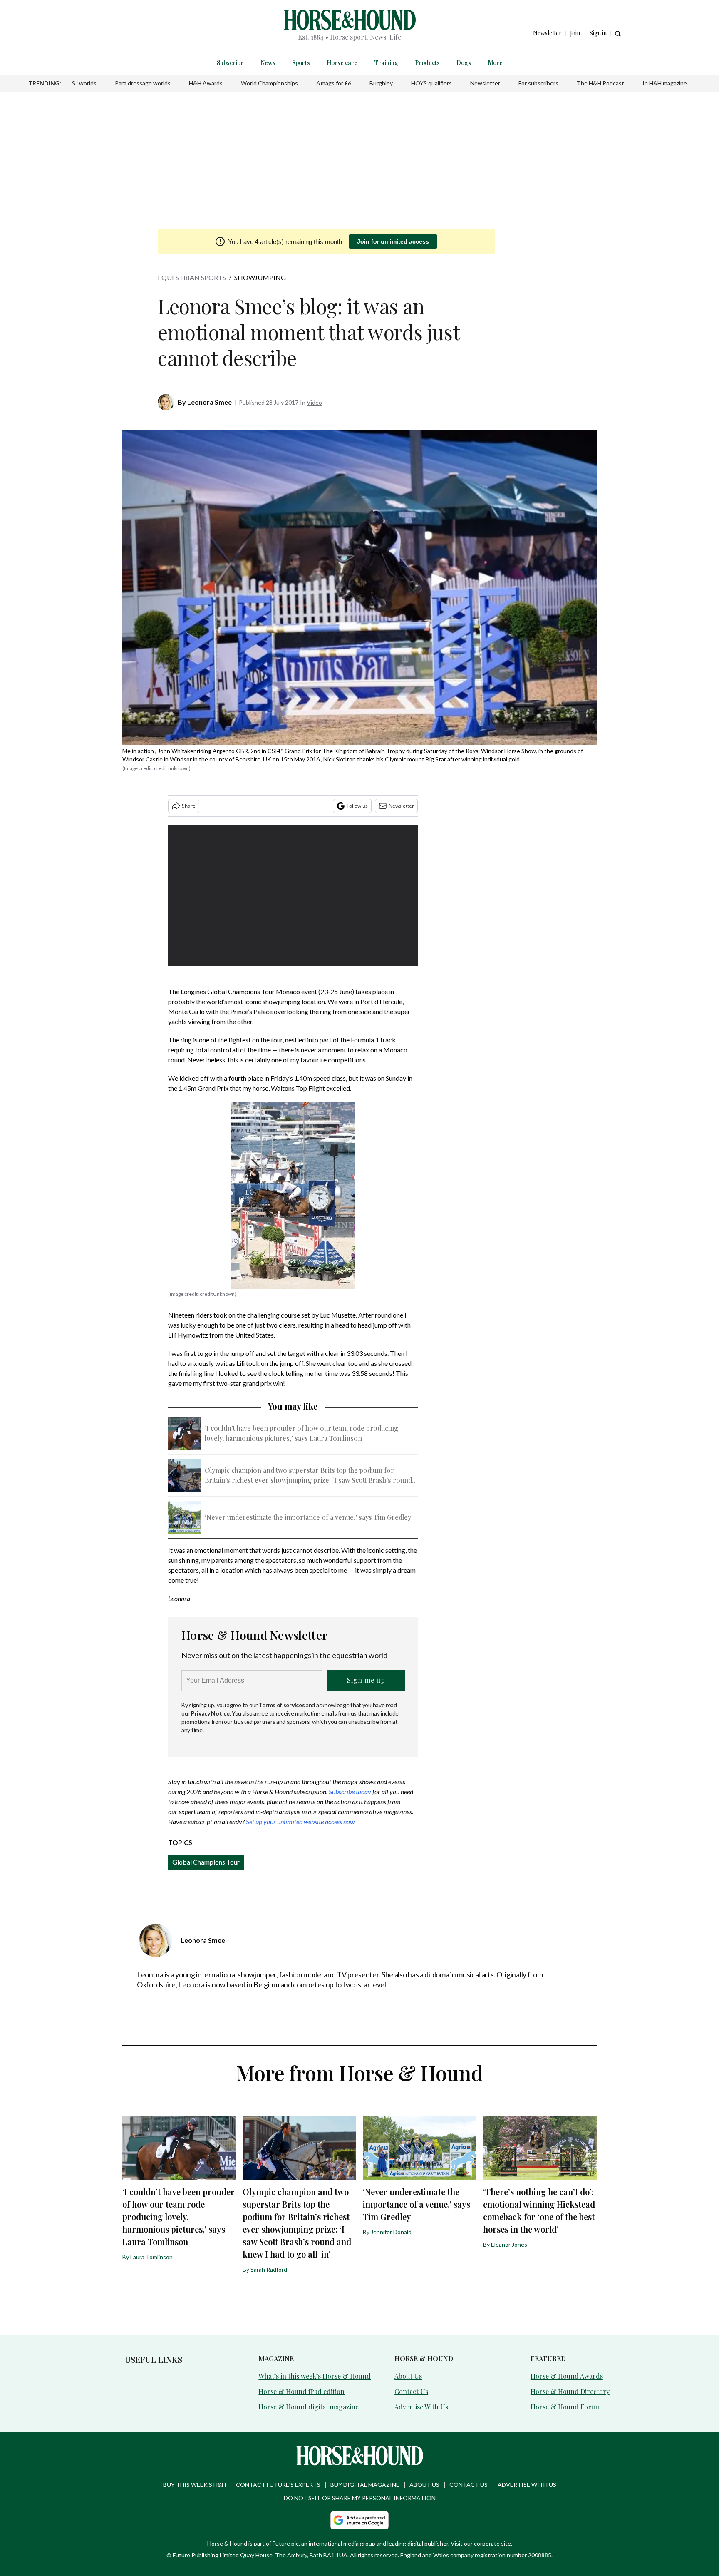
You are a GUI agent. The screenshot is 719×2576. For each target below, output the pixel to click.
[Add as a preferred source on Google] (359, 2520)
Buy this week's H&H (195, 2485)
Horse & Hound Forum (566, 2407)
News (268, 63)
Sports (301, 63)
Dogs (464, 63)
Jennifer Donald (391, 2232)
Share (189, 806)
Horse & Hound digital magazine (309, 2407)
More (495, 63)
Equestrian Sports (192, 277)
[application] (293, 895)
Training (386, 63)
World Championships (269, 83)
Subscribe (230, 63)
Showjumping (260, 277)
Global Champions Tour (206, 1862)
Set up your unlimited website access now (300, 1821)
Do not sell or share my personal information (360, 2498)
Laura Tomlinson (151, 2257)
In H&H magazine (665, 83)
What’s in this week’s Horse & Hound (315, 2376)
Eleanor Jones (509, 2244)
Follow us (357, 806)
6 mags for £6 (334, 83)
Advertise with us (527, 2485)
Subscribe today (350, 1792)
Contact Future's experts (278, 2485)
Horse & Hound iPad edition (301, 2391)
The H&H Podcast (600, 83)
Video (314, 402)
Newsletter (485, 83)
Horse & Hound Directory (570, 2391)
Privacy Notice (210, 1713)
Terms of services (282, 1705)
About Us (408, 2376)
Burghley (381, 83)
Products (427, 63)
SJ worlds (84, 83)
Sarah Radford (269, 2269)
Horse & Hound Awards (567, 2376)
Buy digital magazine (365, 2485)
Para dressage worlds (143, 83)
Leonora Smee (210, 402)
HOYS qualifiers (431, 83)
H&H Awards (206, 83)
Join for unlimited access (393, 241)
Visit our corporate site (481, 2543)
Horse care (342, 63)
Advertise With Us (421, 2407)
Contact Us (411, 2391)
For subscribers (538, 83)
